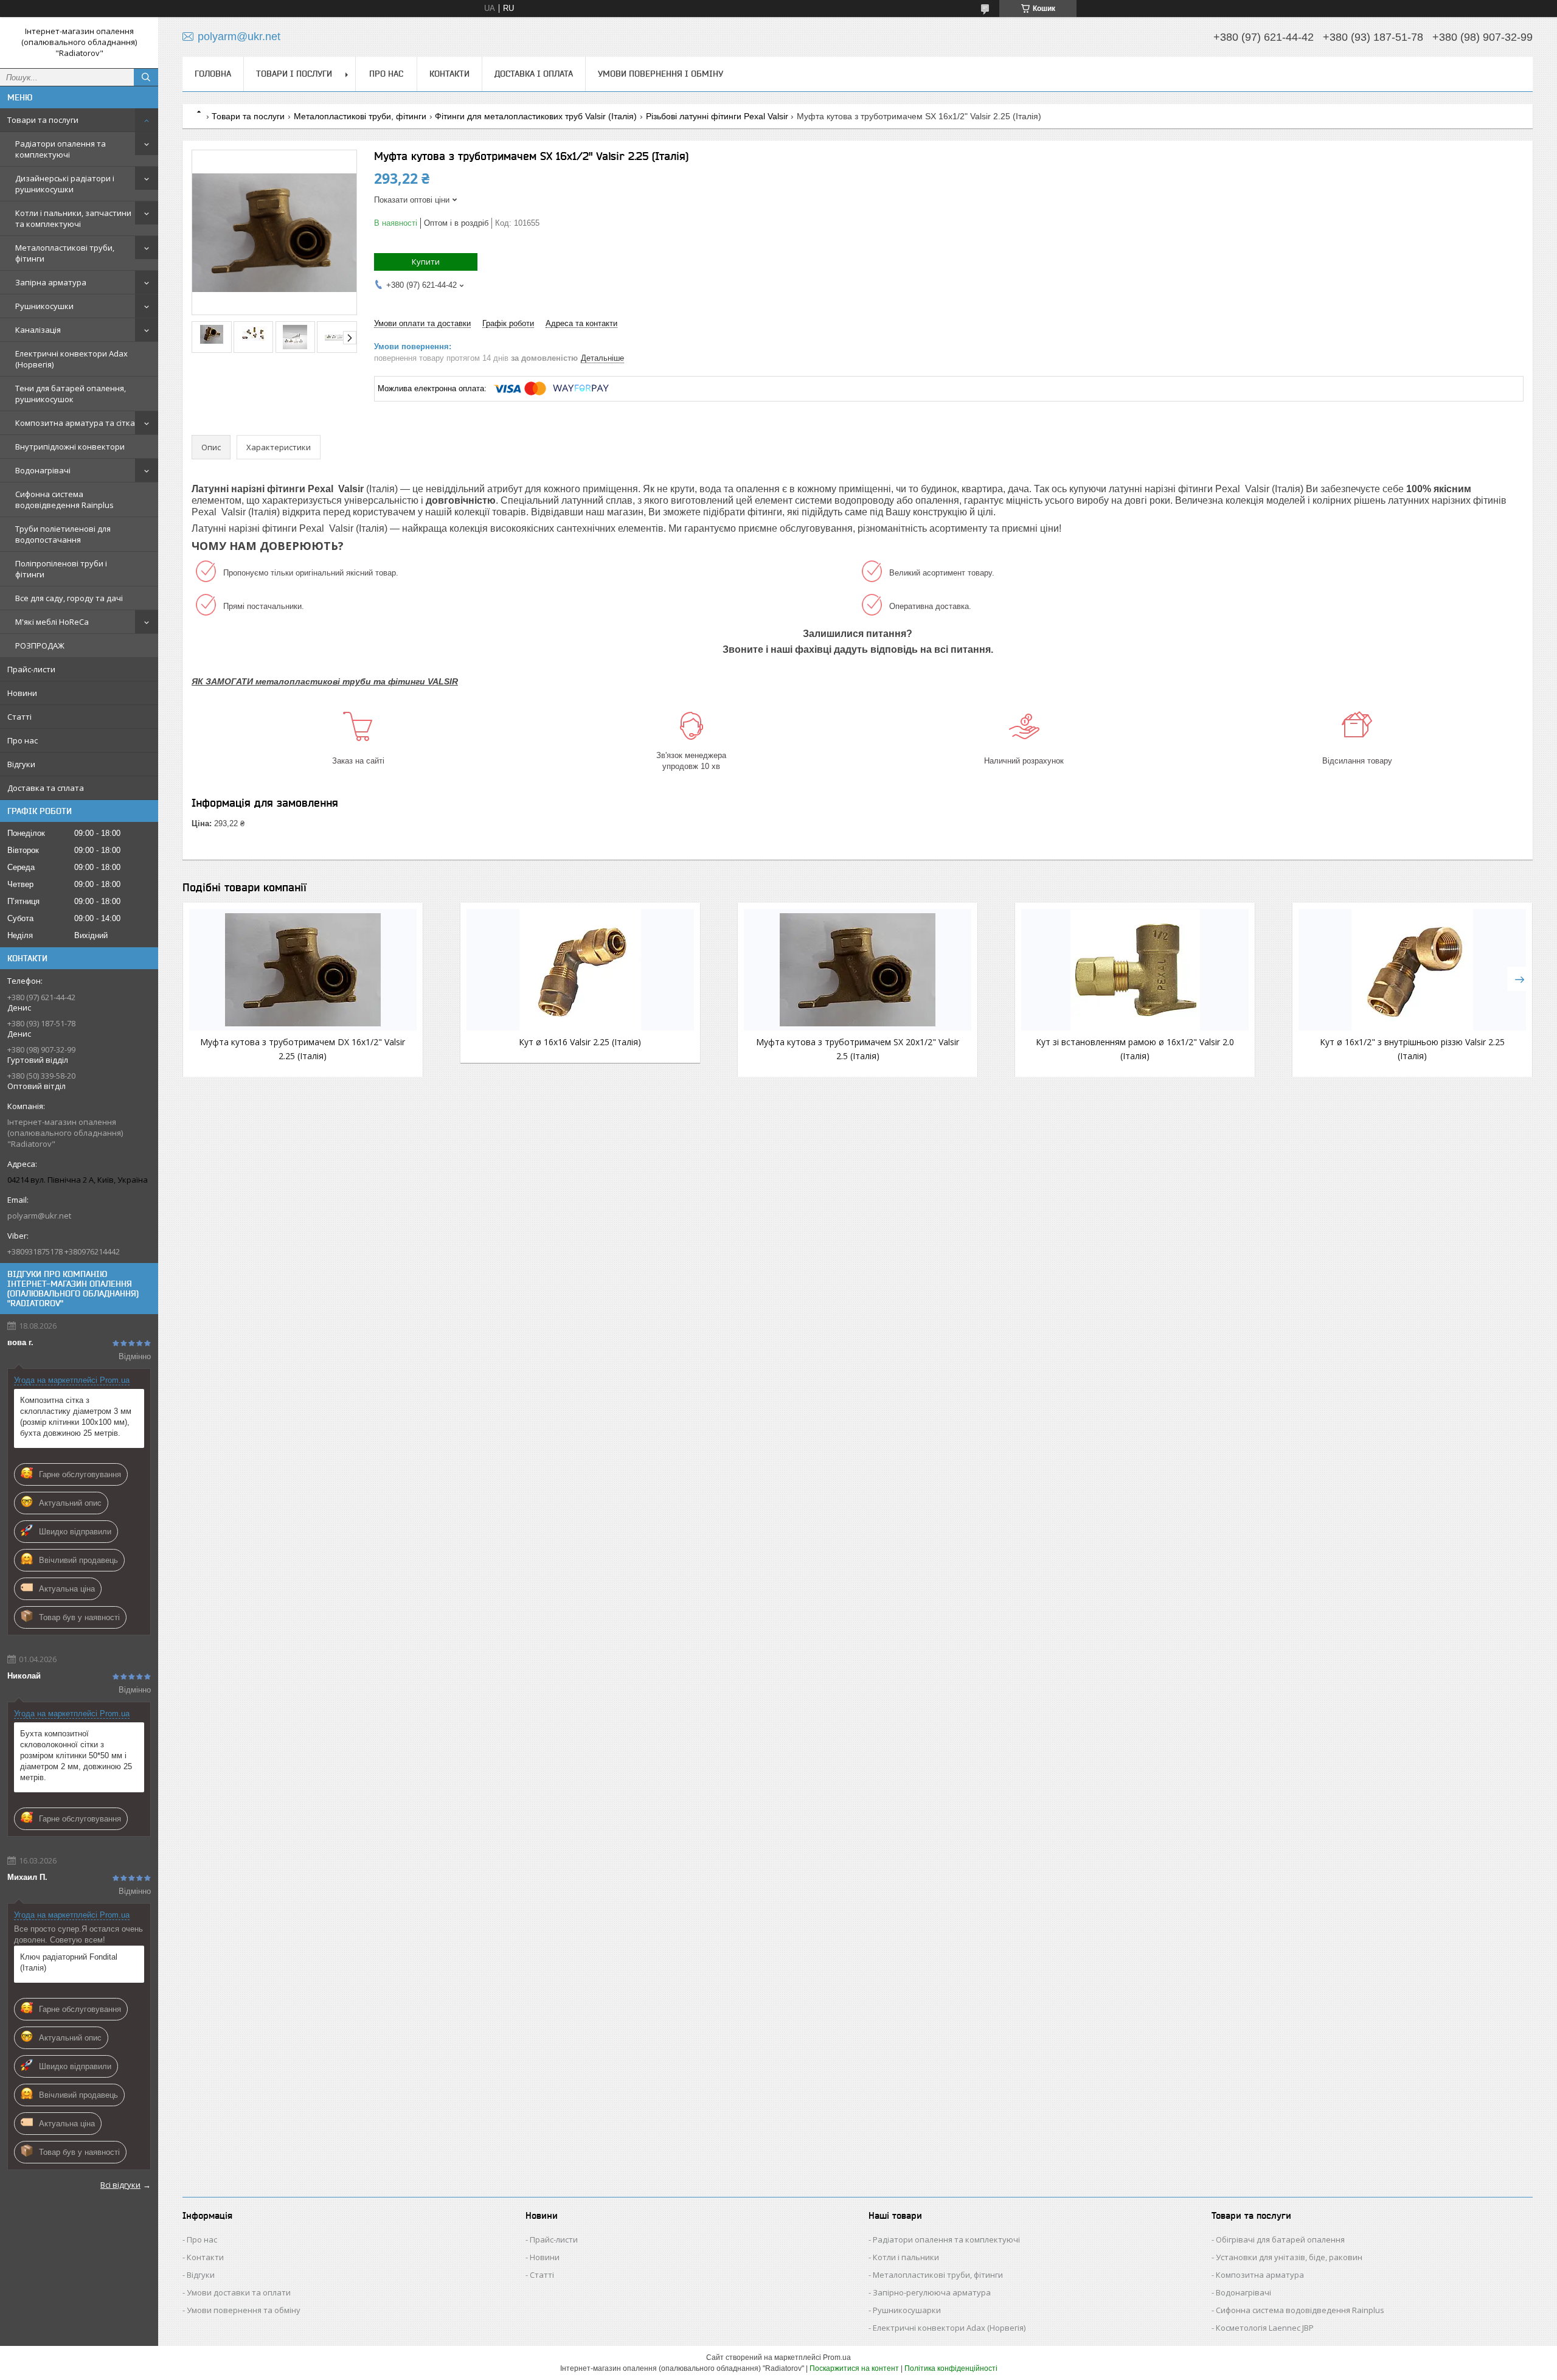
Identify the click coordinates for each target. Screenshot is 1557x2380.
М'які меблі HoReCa (52, 622)
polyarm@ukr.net (39, 1216)
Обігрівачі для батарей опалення (1280, 2239)
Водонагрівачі (43, 470)
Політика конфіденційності (951, 2368)
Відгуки (21, 764)
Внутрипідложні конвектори (70, 447)
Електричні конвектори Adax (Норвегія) (71, 359)
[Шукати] (146, 77)
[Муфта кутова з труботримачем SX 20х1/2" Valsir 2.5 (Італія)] (858, 970)
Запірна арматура (51, 282)
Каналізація (38, 330)
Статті (19, 717)
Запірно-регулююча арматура (932, 2292)
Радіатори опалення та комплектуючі (61, 149)
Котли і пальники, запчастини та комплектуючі (73, 218)
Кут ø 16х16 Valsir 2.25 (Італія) (580, 1042)
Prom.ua (837, 2357)
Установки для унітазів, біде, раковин (1289, 2257)
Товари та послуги (43, 120)
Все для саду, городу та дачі (69, 598)
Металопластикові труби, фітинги (65, 253)
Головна (213, 74)
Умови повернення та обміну (244, 2310)
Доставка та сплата (46, 788)
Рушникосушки (44, 306)
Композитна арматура (1260, 2275)
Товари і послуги (294, 74)
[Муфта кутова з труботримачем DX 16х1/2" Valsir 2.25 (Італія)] (303, 970)
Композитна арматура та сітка (75, 423)
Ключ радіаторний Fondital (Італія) (69, 1962)
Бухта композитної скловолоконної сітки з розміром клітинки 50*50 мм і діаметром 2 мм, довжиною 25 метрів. (76, 1755)
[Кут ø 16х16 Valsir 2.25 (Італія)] (580, 970)
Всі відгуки (120, 2185)
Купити (426, 262)
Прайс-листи (31, 669)
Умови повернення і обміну (661, 74)
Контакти (449, 74)
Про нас (23, 740)
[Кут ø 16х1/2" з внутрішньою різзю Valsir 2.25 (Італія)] (1412, 970)
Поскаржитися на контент (854, 2368)
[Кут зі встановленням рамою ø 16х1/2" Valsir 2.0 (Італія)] (1135, 970)
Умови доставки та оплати (239, 2292)
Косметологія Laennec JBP (1265, 2328)
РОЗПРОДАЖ (40, 645)
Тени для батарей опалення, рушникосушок (71, 394)
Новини (22, 693)
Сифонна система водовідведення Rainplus (64, 499)
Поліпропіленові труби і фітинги (61, 569)
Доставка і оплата (534, 74)
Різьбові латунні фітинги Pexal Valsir (717, 116)
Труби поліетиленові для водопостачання (63, 534)
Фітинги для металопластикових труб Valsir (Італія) (536, 116)
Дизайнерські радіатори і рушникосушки (65, 184)
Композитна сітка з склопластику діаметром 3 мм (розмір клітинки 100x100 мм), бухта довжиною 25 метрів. (76, 1417)
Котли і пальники (906, 2257)
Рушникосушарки (907, 2310)
